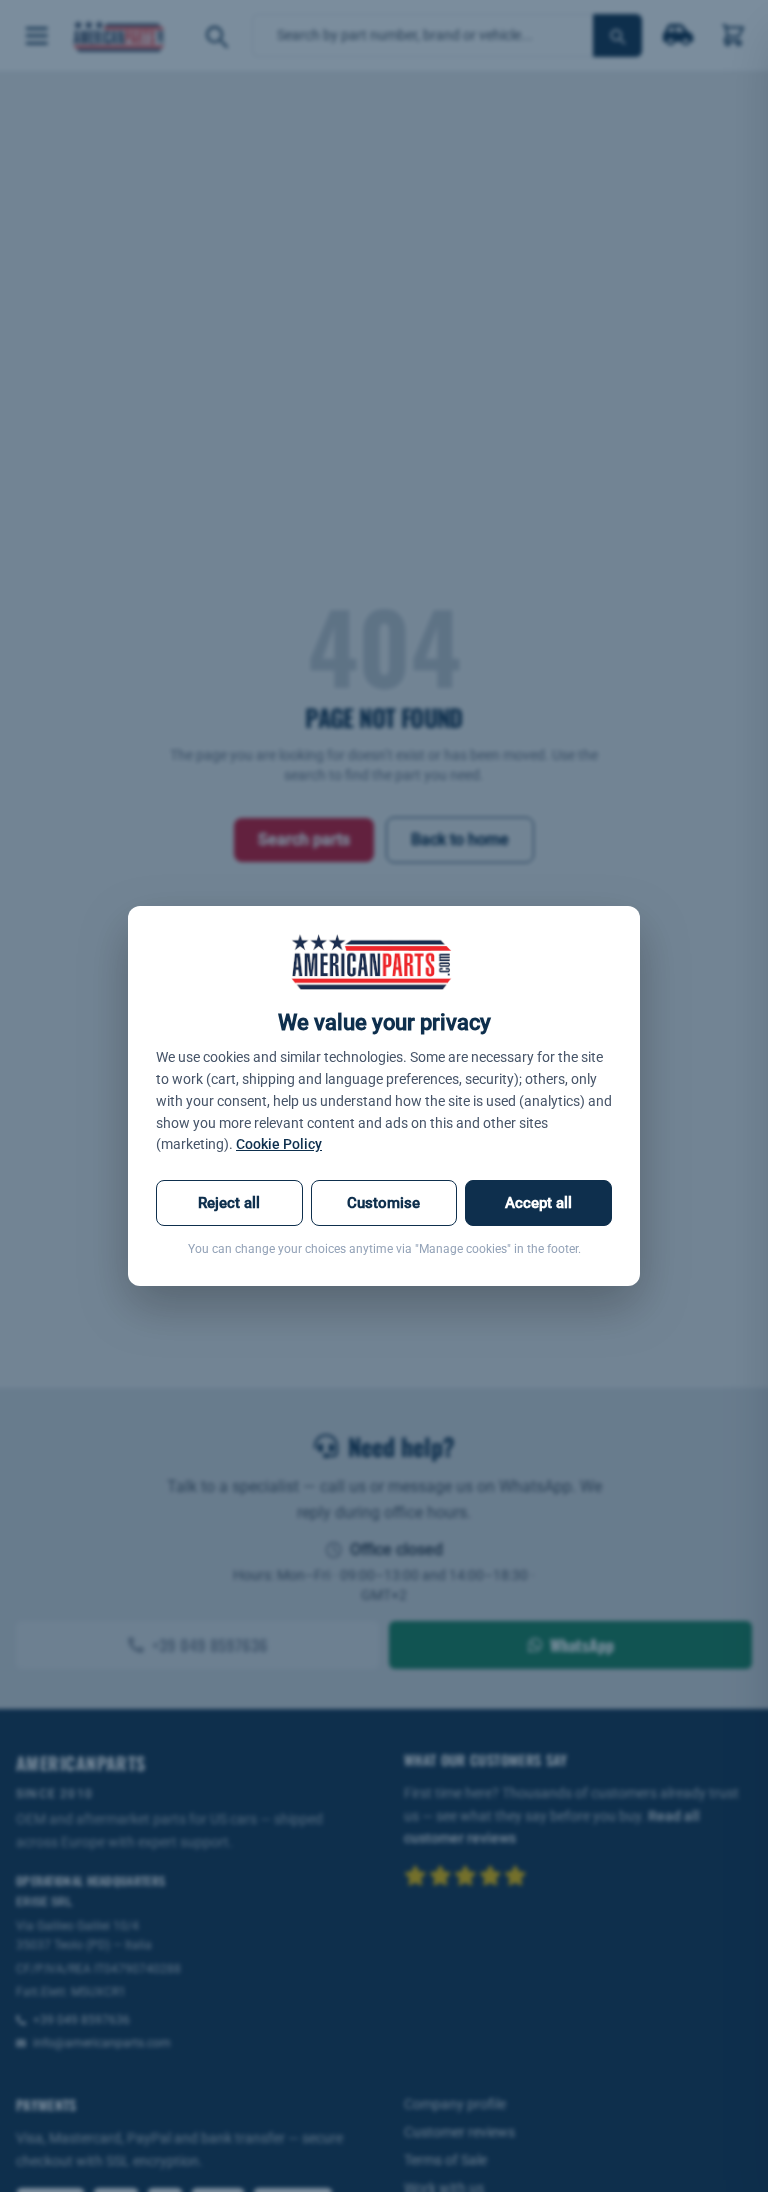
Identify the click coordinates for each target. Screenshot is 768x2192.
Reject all (229, 1203)
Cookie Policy (279, 1144)
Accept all (538, 1203)
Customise (383, 1203)
